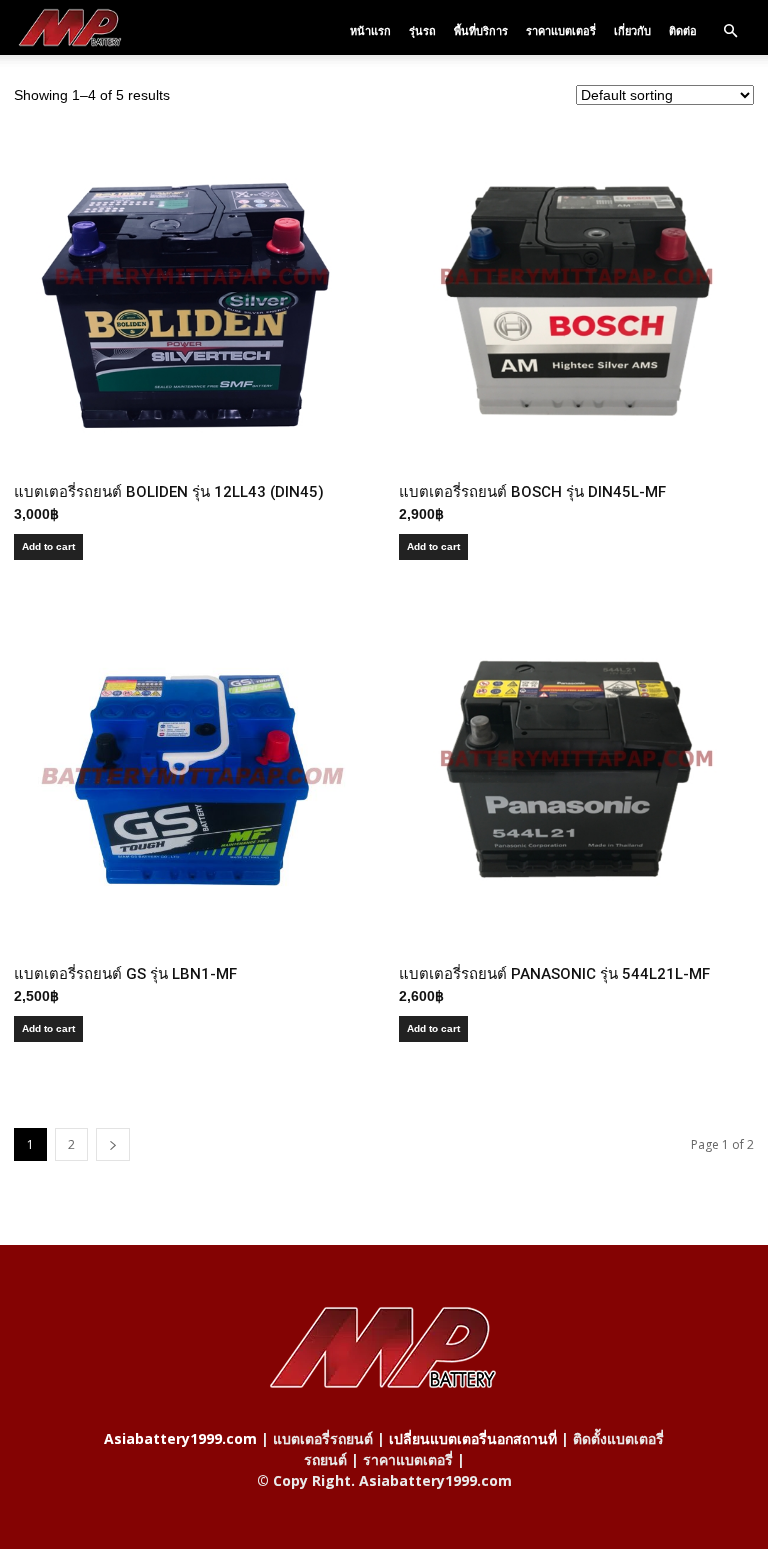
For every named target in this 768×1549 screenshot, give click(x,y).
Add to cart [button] (48, 546)
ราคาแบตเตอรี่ (561, 30)
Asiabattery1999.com (180, 1438)
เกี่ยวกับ (632, 30)
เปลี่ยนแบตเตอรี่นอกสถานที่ (473, 1438)
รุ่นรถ (422, 30)
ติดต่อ (683, 30)
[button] (730, 31)
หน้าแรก (370, 30)
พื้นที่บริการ (481, 30)
